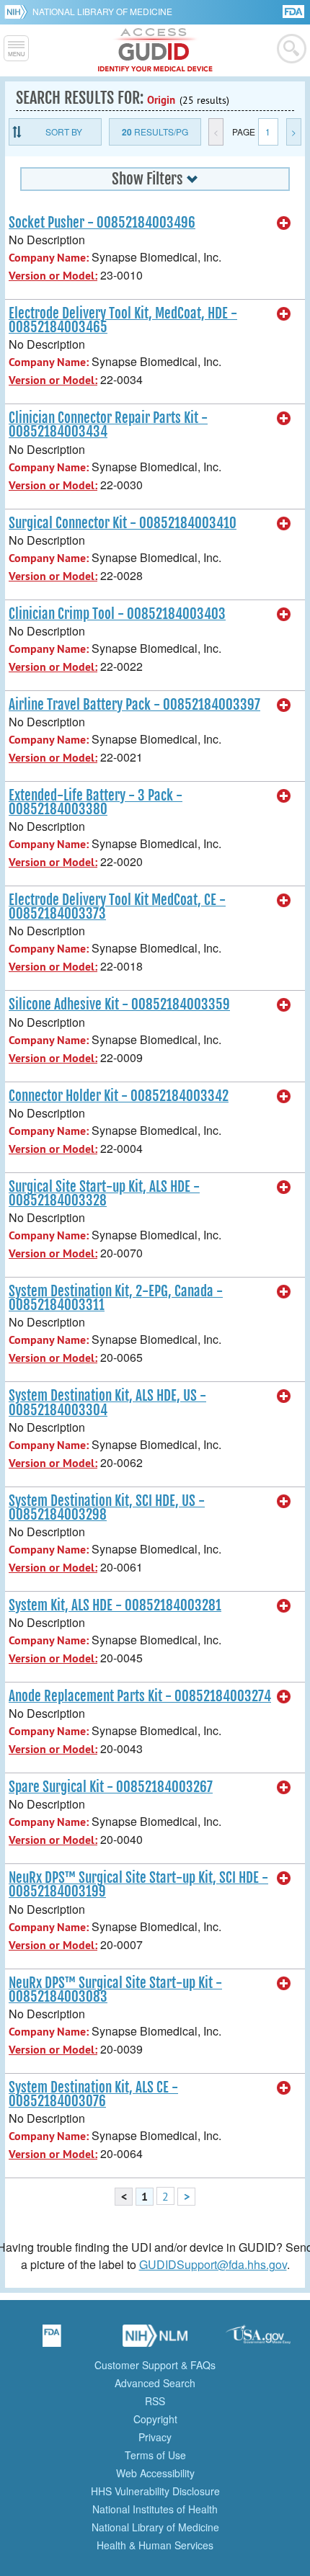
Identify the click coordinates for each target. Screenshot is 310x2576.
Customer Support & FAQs (155, 2365)
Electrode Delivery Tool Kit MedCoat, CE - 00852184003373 (117, 907)
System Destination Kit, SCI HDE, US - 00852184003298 (107, 1508)
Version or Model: (53, 276)
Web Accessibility (155, 2473)
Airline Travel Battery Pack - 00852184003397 (134, 705)
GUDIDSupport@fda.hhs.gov (213, 2264)
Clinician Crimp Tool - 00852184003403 (117, 614)
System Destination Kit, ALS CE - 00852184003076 (93, 2094)
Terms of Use (155, 2455)
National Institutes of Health (155, 2509)
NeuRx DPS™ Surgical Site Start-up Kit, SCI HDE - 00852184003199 (138, 1885)
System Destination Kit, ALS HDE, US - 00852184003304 (107, 1403)
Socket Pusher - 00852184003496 (102, 223)
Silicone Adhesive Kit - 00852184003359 (119, 1004)
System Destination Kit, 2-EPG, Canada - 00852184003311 (116, 1298)
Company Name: (49, 258)
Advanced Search (155, 2383)
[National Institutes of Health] (18, 12)
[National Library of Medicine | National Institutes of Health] (155, 2340)
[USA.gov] (258, 2340)
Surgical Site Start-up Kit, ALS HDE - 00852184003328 (104, 1194)
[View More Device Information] (284, 223)
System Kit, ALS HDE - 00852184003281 (115, 1605)
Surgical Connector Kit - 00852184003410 (123, 523)
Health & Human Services (155, 2545)
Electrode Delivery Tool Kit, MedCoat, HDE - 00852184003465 (123, 320)
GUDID (155, 50)
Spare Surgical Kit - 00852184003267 (111, 1787)
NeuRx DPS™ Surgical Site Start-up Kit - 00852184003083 (115, 1990)
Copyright (155, 2419)
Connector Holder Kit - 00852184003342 (119, 1096)
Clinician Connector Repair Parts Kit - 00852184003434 (108, 425)
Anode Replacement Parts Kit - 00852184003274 (140, 1696)
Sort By (64, 132)
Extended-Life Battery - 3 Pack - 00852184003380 (96, 802)
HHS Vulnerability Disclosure (155, 2491)
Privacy (155, 2437)
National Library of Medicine (102, 11)
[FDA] (294, 10)
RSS (155, 2401)
